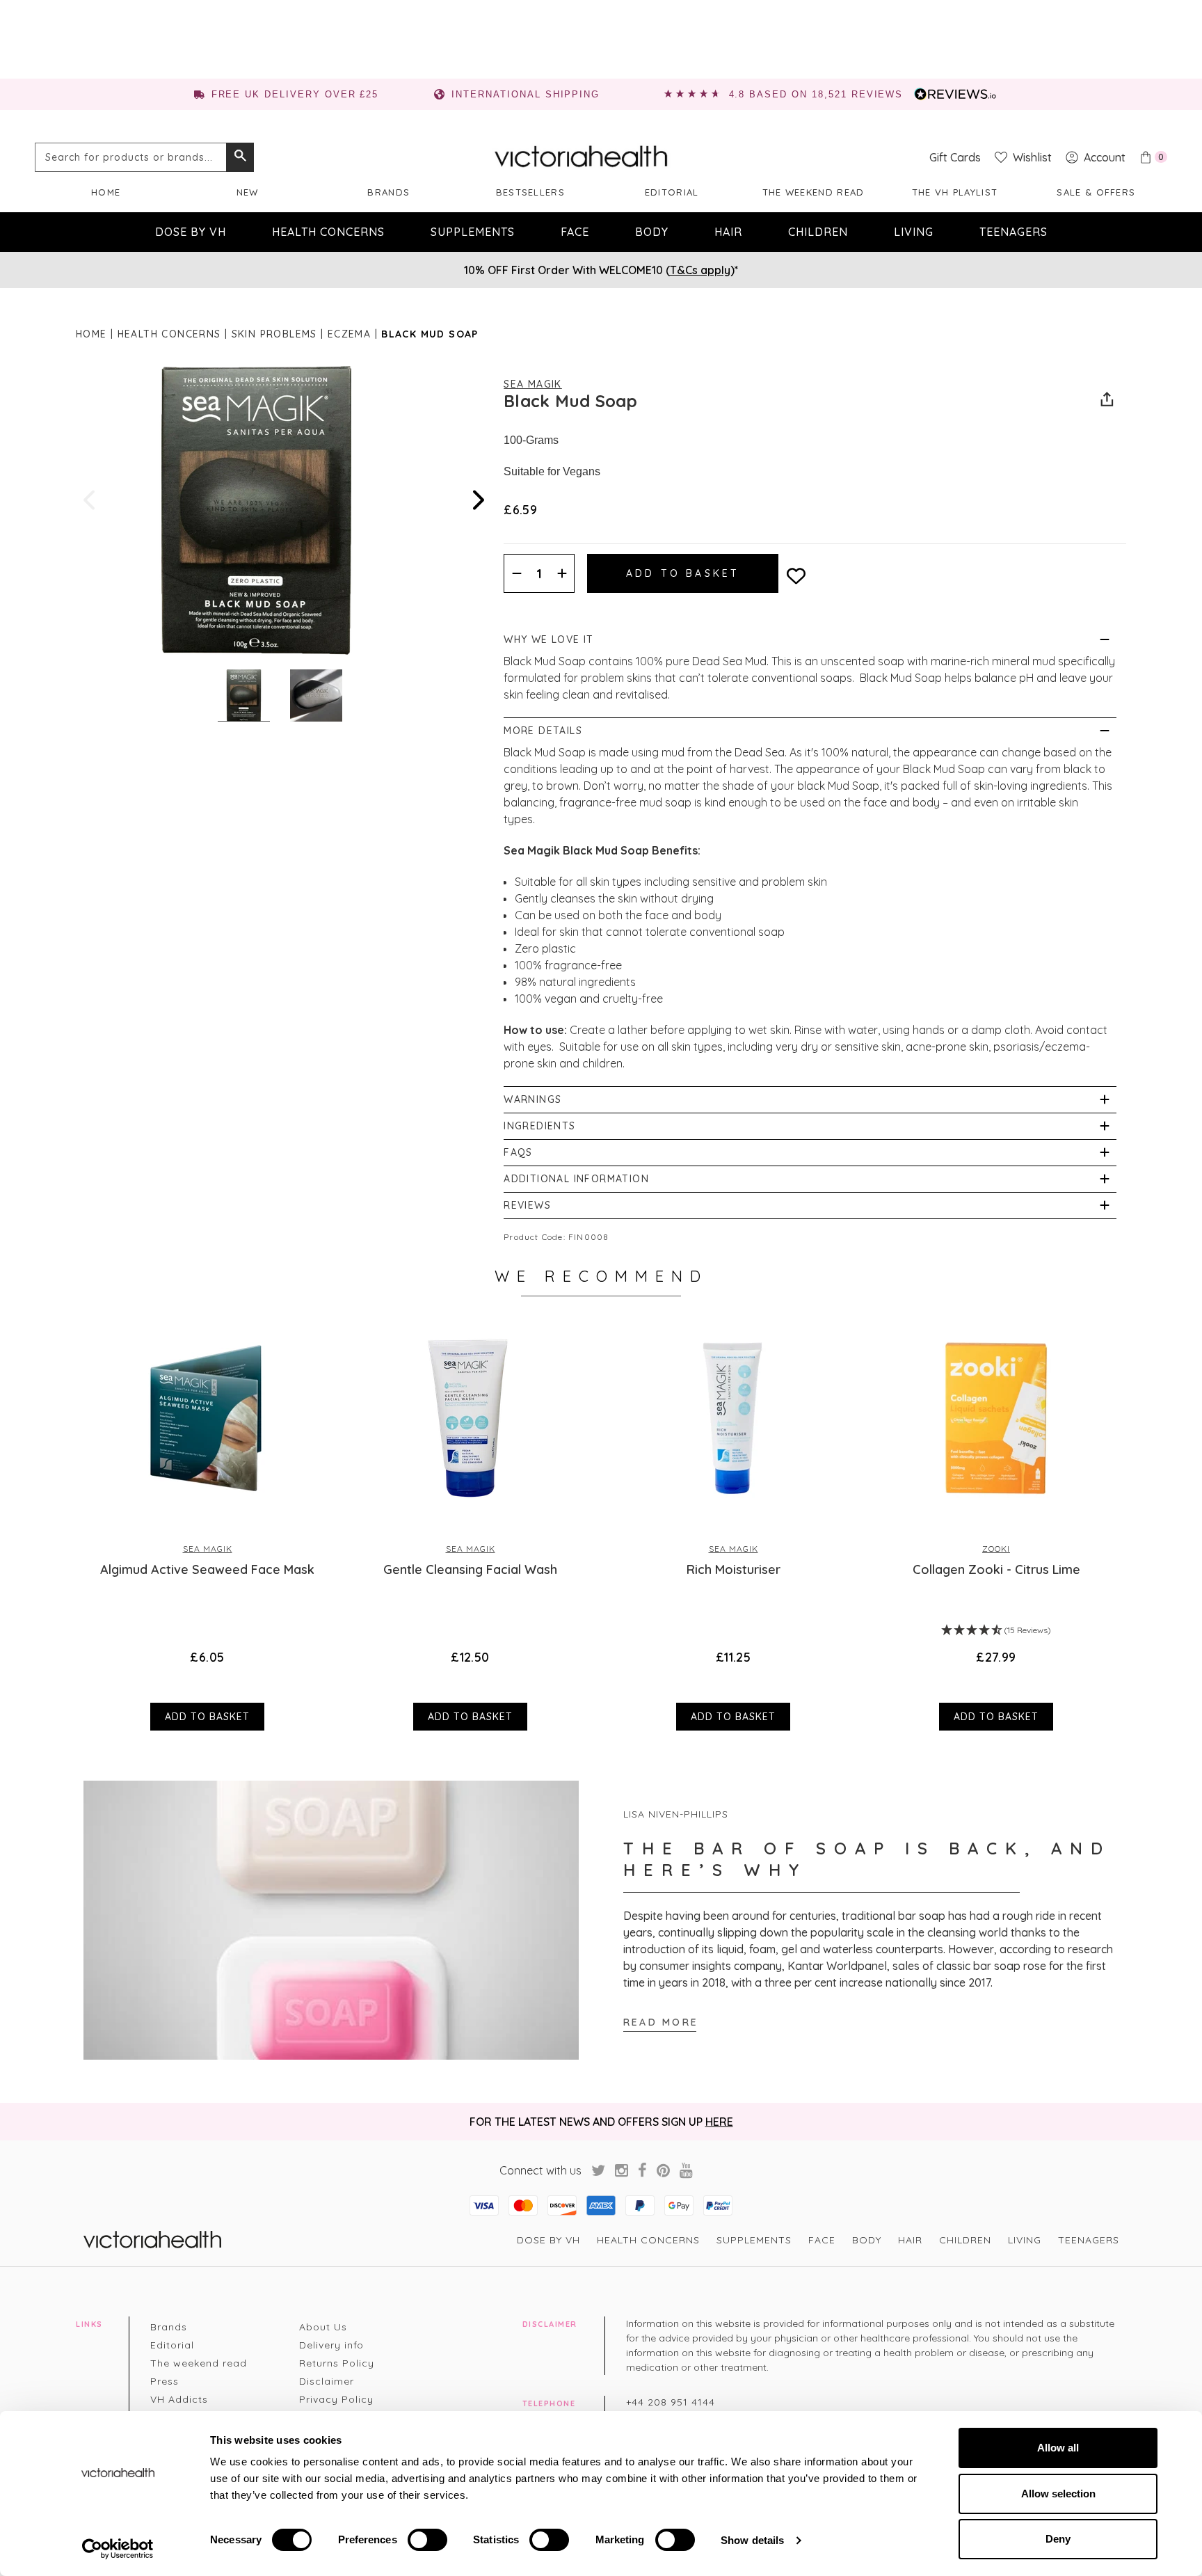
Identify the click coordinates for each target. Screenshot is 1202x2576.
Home (106, 192)
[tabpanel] (207, 1524)
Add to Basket (207, 1717)
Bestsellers (530, 192)
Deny (1058, 2539)
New (248, 192)
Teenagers (1013, 232)
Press (165, 2381)
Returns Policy (337, 2363)
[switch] (427, 2540)
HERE (719, 2122)
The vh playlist (955, 192)
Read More (661, 2022)
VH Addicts (179, 2399)
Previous (90, 500)
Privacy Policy (336, 2399)
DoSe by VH (191, 232)
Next (477, 500)
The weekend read (814, 192)
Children (818, 232)
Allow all (1058, 2448)
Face (575, 232)
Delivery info (331, 2345)
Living (914, 232)
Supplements (473, 232)
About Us (323, 2327)
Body (652, 232)
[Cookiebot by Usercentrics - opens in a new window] (118, 2549)
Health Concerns (328, 232)
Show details (752, 2540)
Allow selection (1058, 2494)
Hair (728, 232)
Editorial (672, 192)
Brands (388, 192)
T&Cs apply (700, 270)
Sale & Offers (1096, 192)
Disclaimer (327, 2381)
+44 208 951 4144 (671, 2402)
